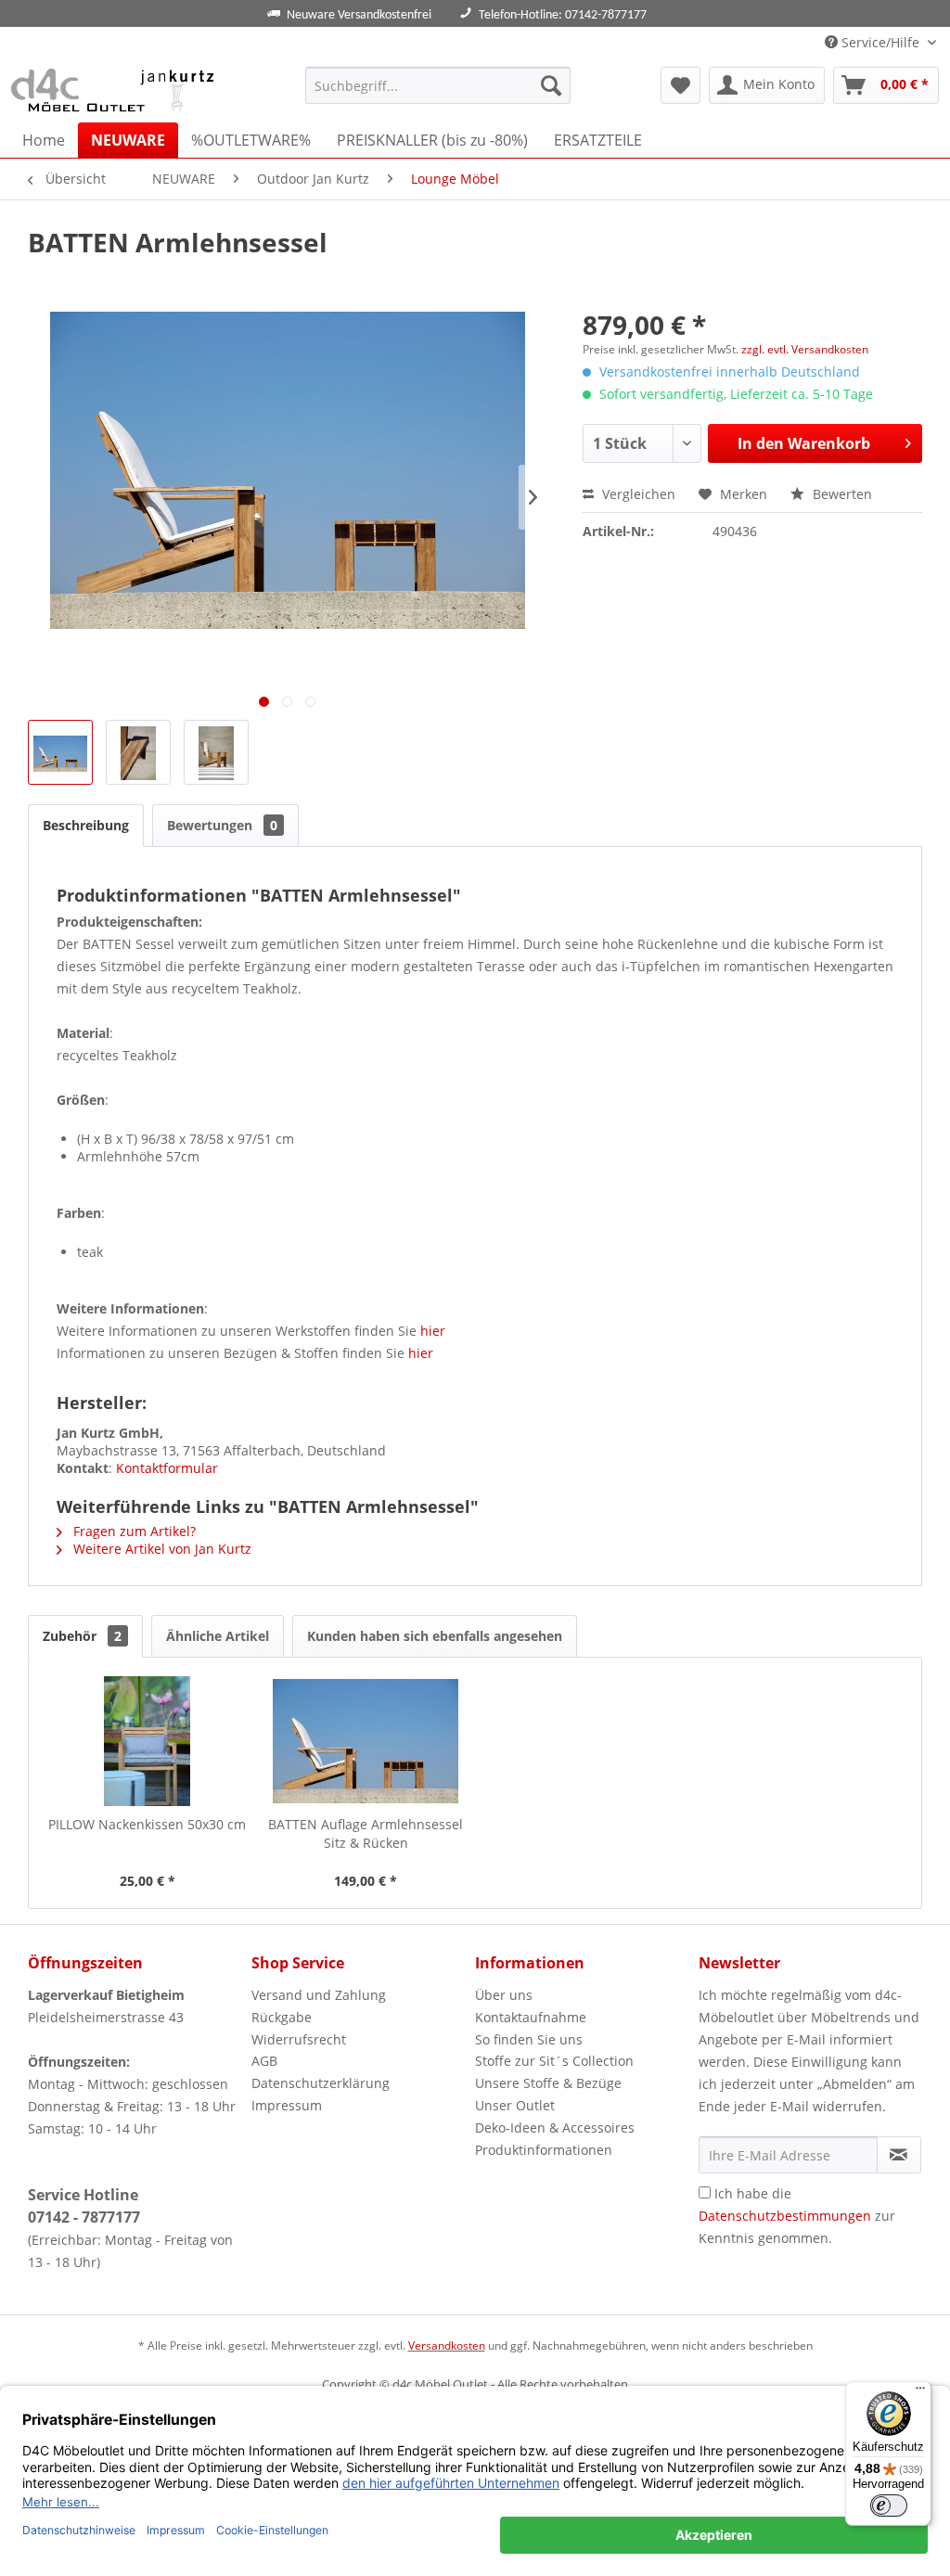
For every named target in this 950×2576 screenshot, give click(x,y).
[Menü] (920, 2392)
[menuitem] (438, 85)
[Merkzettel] (680, 85)
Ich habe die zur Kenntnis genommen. (797, 2216)
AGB (264, 2061)
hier (433, 1331)
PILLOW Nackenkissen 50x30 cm (147, 1824)
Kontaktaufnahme (531, 2017)
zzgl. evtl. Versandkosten (805, 349)
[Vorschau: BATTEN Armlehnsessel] (60, 752)
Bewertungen (222, 825)
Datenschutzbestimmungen (785, 2216)
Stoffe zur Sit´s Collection (554, 2061)
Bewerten (841, 494)
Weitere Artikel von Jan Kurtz (160, 1549)
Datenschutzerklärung (321, 2083)
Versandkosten (447, 2345)
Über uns (504, 1995)
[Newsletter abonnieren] (899, 2155)
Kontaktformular (167, 1468)
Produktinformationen (544, 2150)
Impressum (287, 2105)
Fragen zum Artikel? (133, 1531)
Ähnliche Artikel (218, 1636)
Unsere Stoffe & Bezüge (548, 2083)
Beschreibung (86, 825)
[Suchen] (551, 85)
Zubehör (82, 1636)
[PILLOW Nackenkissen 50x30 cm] (148, 1741)
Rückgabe (282, 2017)
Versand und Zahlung (319, 1995)
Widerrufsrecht (299, 2039)
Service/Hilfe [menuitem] (880, 42)
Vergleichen (637, 494)
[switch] (889, 2506)
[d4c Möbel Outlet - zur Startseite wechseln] (116, 90)
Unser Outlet (515, 2105)
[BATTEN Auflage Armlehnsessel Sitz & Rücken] (366, 1741)
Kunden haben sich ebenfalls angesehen (435, 1636)
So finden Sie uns (529, 2039)
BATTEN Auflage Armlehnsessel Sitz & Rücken (366, 1833)
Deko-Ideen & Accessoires (555, 2127)
